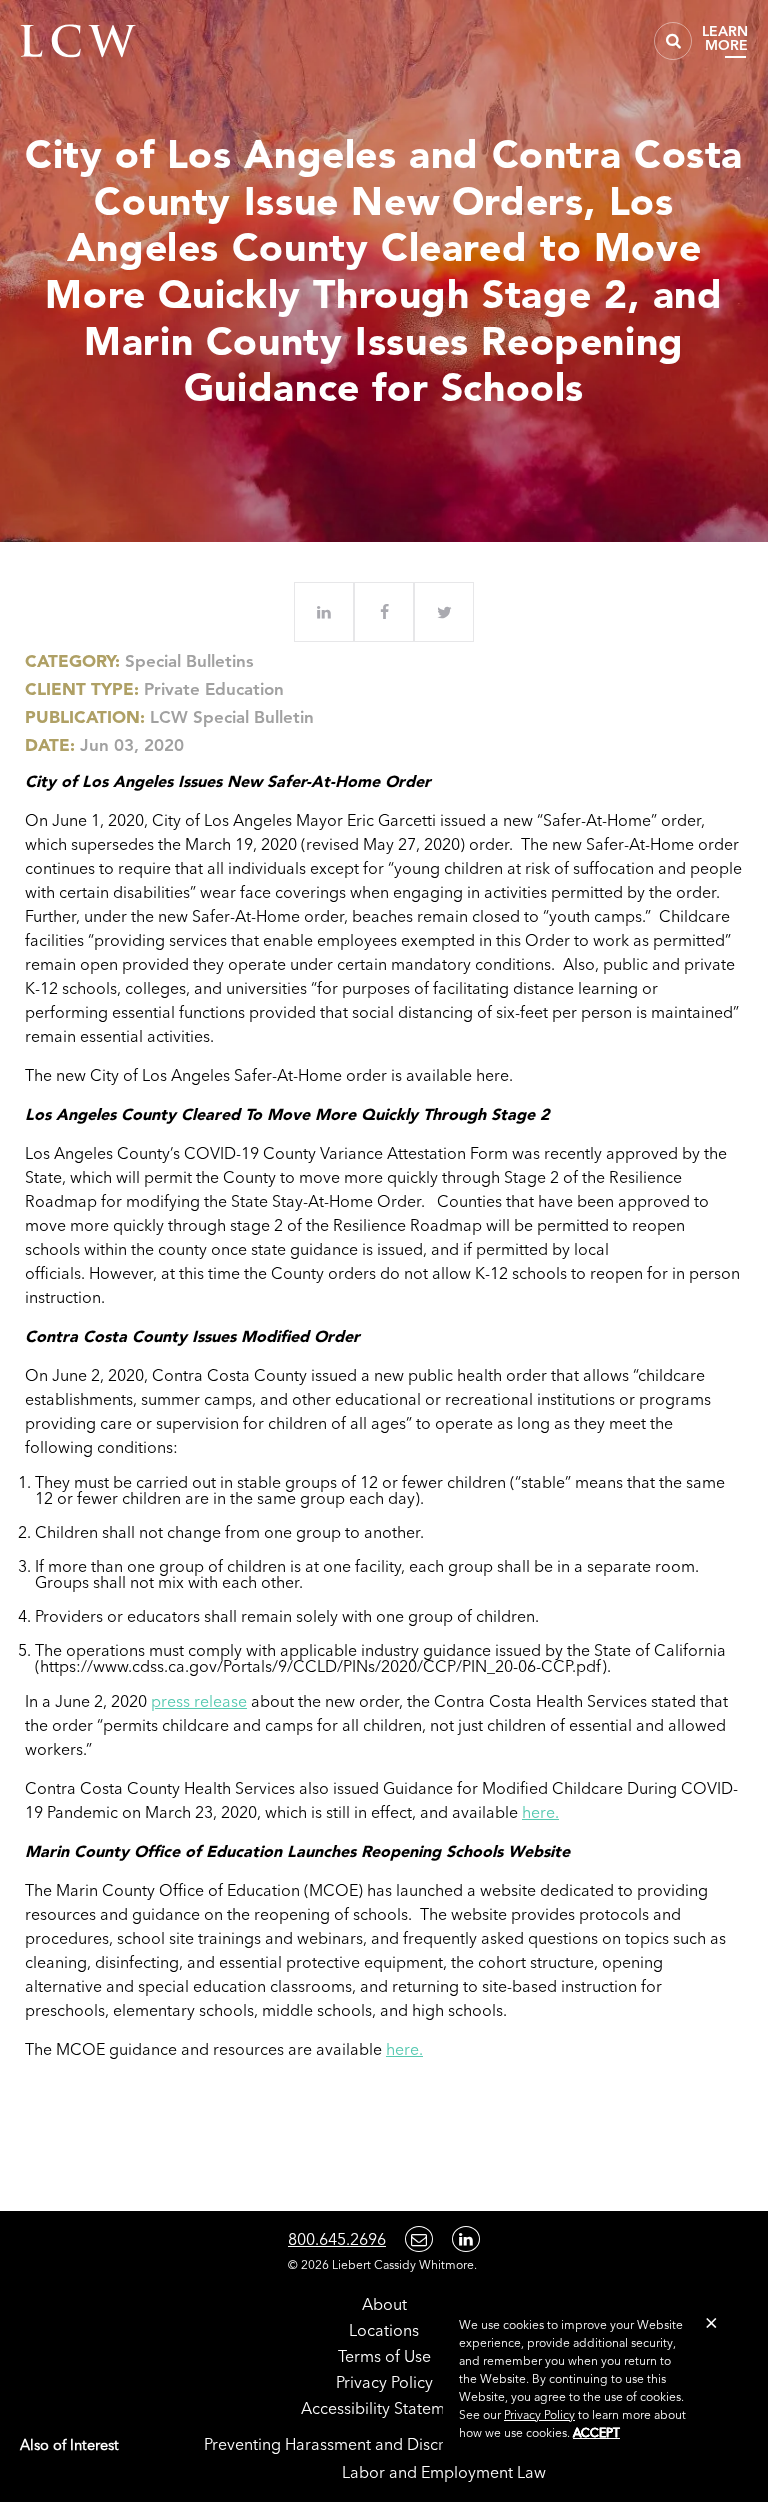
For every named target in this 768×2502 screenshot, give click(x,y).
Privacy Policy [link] (539, 2414)
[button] (711, 2322)
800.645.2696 (337, 2239)
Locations (384, 2330)
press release (199, 1701)
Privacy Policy (384, 2382)
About (384, 2304)
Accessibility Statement (384, 2408)
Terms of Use (384, 2356)
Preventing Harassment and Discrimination (358, 2444)
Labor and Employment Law (444, 2472)
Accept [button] (596, 2432)
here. (540, 1812)
